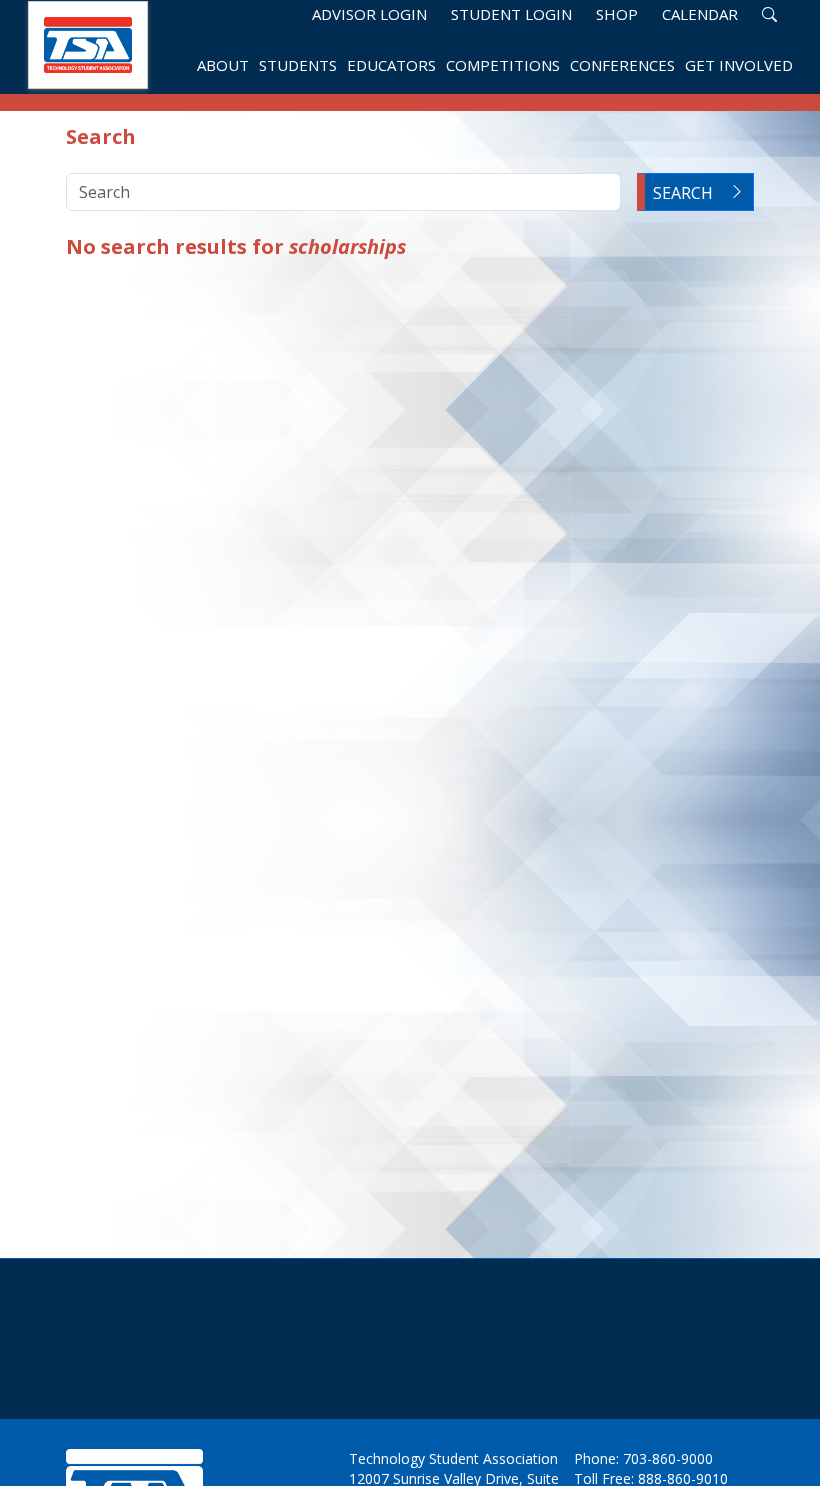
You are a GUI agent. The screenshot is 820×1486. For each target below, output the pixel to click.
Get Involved (739, 66)
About (223, 66)
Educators (391, 66)
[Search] (769, 14)
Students (298, 66)
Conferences (622, 66)
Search (683, 193)
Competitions (503, 66)
